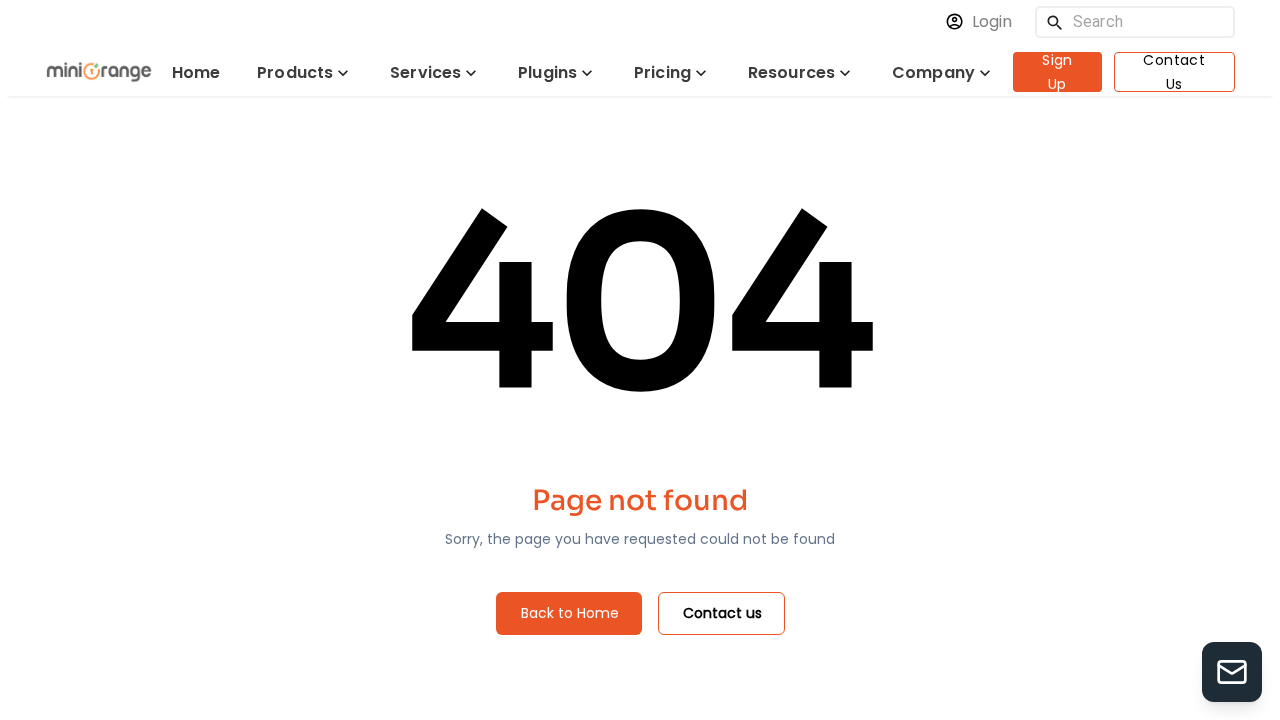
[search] (1055, 22)
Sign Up (1057, 72)
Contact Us (1174, 72)
